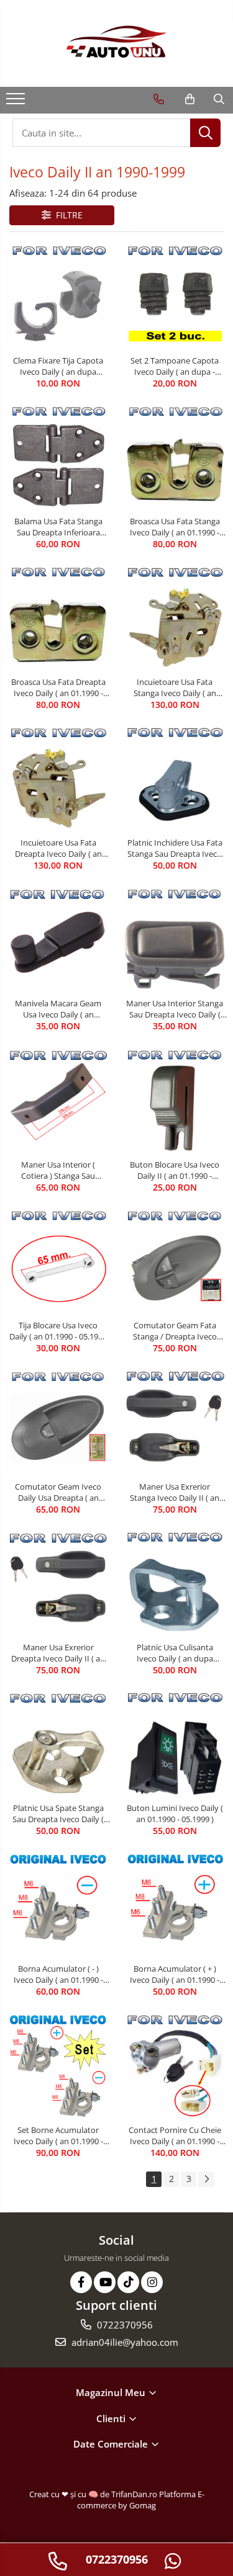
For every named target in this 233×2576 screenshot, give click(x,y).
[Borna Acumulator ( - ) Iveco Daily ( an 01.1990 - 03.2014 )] (58, 1905)
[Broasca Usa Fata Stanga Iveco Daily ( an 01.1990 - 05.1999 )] (175, 458)
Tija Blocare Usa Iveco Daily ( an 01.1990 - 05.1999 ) (58, 1331)
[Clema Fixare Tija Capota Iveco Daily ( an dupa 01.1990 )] (58, 297)
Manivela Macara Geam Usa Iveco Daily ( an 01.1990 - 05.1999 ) (58, 1009)
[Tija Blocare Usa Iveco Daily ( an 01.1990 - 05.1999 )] (58, 1261)
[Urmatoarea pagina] (206, 2179)
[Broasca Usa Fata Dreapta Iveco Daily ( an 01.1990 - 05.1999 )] (58, 618)
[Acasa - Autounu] (117, 43)
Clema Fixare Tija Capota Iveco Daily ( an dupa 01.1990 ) (58, 366)
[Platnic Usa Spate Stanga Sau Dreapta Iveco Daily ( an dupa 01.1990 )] (58, 1744)
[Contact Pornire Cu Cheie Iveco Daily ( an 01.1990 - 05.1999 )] (175, 2066)
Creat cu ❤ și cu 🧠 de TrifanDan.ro (94, 2494)
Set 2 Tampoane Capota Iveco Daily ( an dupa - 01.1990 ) (175, 366)
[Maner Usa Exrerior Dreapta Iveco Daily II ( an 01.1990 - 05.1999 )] (58, 1583)
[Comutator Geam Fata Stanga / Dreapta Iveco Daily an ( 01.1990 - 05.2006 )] (175, 1261)
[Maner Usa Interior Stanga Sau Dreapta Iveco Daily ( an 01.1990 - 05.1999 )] (175, 939)
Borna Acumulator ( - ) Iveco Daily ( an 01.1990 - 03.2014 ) (58, 1974)
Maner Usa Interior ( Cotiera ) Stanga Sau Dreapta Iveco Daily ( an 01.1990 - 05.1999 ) (58, 1170)
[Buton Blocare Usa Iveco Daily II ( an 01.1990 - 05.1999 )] (175, 1100)
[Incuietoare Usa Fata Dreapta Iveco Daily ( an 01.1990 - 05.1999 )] (58, 779)
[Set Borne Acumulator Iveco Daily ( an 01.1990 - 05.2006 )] (58, 2066)
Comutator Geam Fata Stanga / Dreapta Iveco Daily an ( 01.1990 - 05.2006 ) (175, 1331)
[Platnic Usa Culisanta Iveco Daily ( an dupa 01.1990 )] (175, 1583)
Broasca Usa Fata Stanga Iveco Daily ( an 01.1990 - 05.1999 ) (175, 527)
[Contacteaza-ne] (159, 99)
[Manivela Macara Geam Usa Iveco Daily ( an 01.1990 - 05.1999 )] (58, 940)
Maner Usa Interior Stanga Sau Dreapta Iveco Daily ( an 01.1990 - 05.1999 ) (175, 1009)
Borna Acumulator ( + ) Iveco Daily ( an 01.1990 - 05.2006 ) (175, 1974)
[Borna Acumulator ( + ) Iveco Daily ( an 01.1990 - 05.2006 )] (175, 1905)
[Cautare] (205, 133)
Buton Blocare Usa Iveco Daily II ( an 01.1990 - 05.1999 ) (175, 1170)
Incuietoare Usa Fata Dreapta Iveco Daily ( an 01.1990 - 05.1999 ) (58, 848)
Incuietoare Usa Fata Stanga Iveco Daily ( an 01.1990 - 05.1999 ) (175, 687)
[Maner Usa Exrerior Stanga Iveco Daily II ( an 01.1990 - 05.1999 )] (175, 1422)
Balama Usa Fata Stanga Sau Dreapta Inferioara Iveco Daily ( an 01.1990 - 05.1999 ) (58, 527)
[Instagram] (152, 2282)
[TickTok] (128, 2282)
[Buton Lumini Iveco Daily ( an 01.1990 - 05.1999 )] (175, 1744)
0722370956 (124, 2325)
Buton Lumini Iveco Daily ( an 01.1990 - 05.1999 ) (175, 1813)
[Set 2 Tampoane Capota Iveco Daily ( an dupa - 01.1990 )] (175, 297)
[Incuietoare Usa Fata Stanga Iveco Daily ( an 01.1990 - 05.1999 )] (175, 619)
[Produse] (17, 102)
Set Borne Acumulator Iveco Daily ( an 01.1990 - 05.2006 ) (58, 2135)
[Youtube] (105, 2282)
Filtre (67, 215)
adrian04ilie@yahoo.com (124, 2342)
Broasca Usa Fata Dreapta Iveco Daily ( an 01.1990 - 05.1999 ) (58, 687)
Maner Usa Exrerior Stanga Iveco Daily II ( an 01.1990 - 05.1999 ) (175, 1492)
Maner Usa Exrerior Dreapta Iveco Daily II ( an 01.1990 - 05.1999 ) (58, 1653)
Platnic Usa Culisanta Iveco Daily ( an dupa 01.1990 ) (175, 1653)
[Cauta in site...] (219, 99)
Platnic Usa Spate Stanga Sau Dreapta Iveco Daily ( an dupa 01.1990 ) (58, 1813)
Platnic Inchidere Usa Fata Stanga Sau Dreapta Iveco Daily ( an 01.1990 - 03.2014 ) (175, 848)
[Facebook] (81, 2282)
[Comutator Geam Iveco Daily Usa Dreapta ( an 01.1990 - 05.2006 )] (58, 1422)
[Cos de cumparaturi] (190, 99)
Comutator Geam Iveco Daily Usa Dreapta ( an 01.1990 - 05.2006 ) (58, 1492)
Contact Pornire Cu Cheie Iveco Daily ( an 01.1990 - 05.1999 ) (175, 2135)
